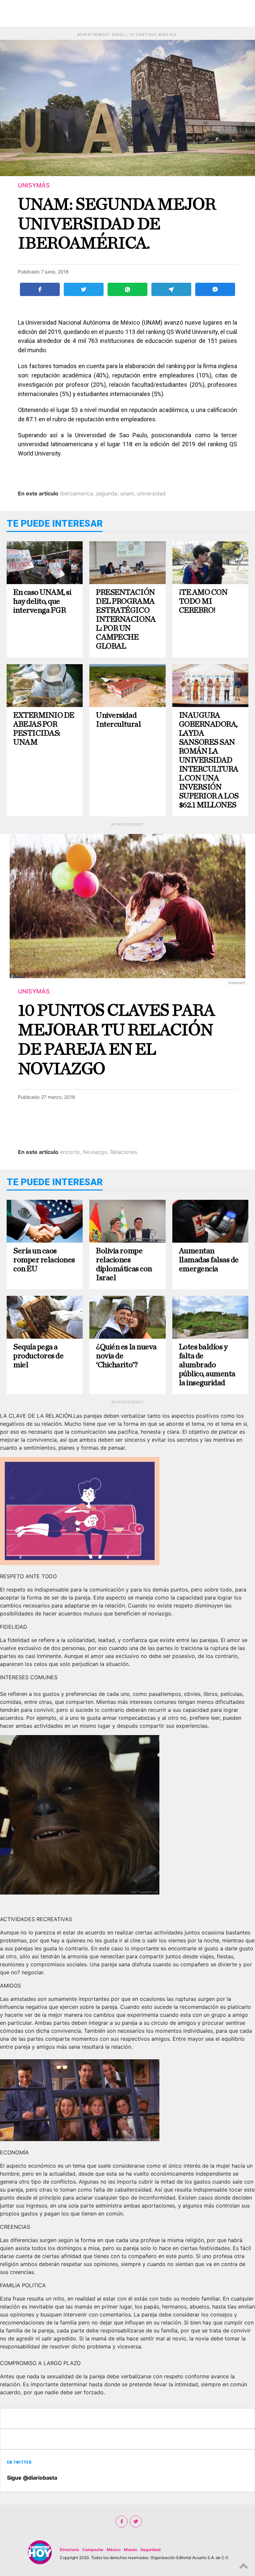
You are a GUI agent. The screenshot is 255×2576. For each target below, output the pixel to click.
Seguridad (151, 2550)
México (114, 2550)
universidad (151, 493)
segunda (107, 493)
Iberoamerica (77, 493)
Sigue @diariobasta (32, 2478)
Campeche (93, 2550)
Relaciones (124, 1152)
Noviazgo (95, 1152)
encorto (70, 1152)
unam (127, 493)
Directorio (69, 2550)
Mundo (130, 2550)
